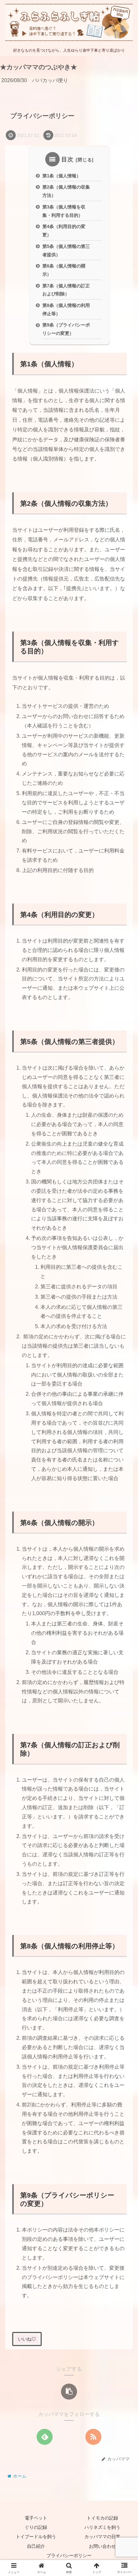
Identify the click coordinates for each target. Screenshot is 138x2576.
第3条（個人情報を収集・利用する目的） (64, 211)
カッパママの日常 (102, 2537)
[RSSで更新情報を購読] (93, 2437)
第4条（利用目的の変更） (64, 231)
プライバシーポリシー (69, 2555)
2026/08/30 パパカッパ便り (35, 80)
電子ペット (36, 2518)
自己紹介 (36, 2546)
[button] (69, 2392)
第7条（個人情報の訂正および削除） (66, 290)
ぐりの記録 (36, 2527)
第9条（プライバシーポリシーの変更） (66, 329)
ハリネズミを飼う (102, 2527)
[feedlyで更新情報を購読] (45, 2437)
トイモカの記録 (102, 2518)
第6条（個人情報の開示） (64, 270)
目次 (67, 159)
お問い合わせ (102, 2546)
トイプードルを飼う (36, 2537)
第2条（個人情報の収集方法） (66, 191)
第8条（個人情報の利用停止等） (66, 309)
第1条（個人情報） (62, 176)
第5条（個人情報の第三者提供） (66, 250)
